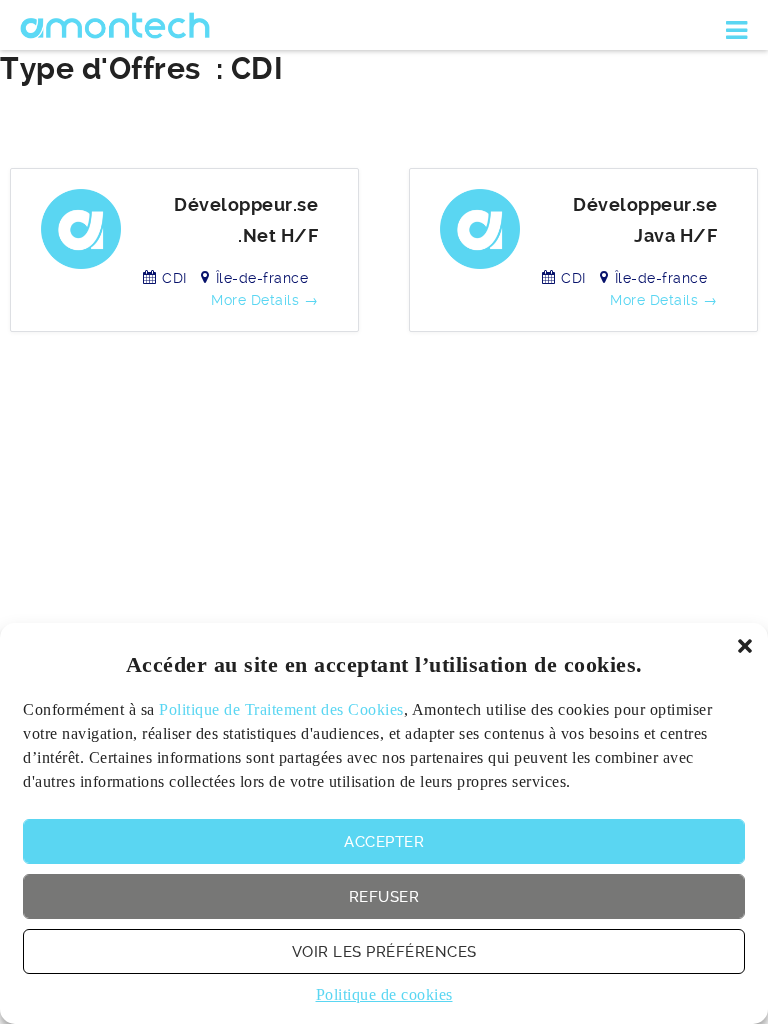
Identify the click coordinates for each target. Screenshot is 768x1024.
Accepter (384, 842)
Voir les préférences (384, 952)
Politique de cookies (384, 994)
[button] (745, 646)
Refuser (384, 897)
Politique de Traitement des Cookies (281, 709)
